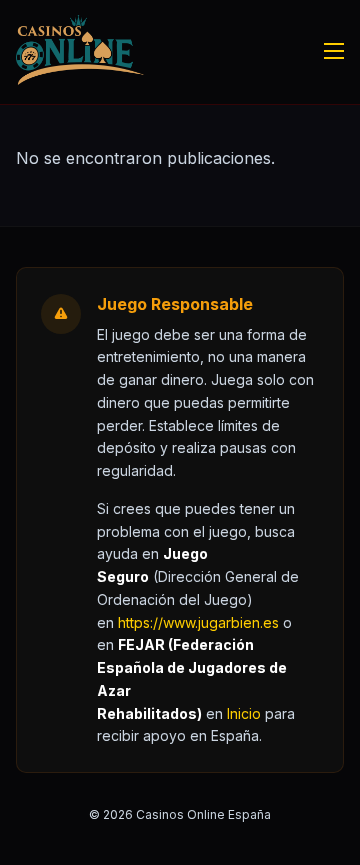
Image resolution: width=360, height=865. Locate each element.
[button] (244, 713)
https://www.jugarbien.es (198, 622)
